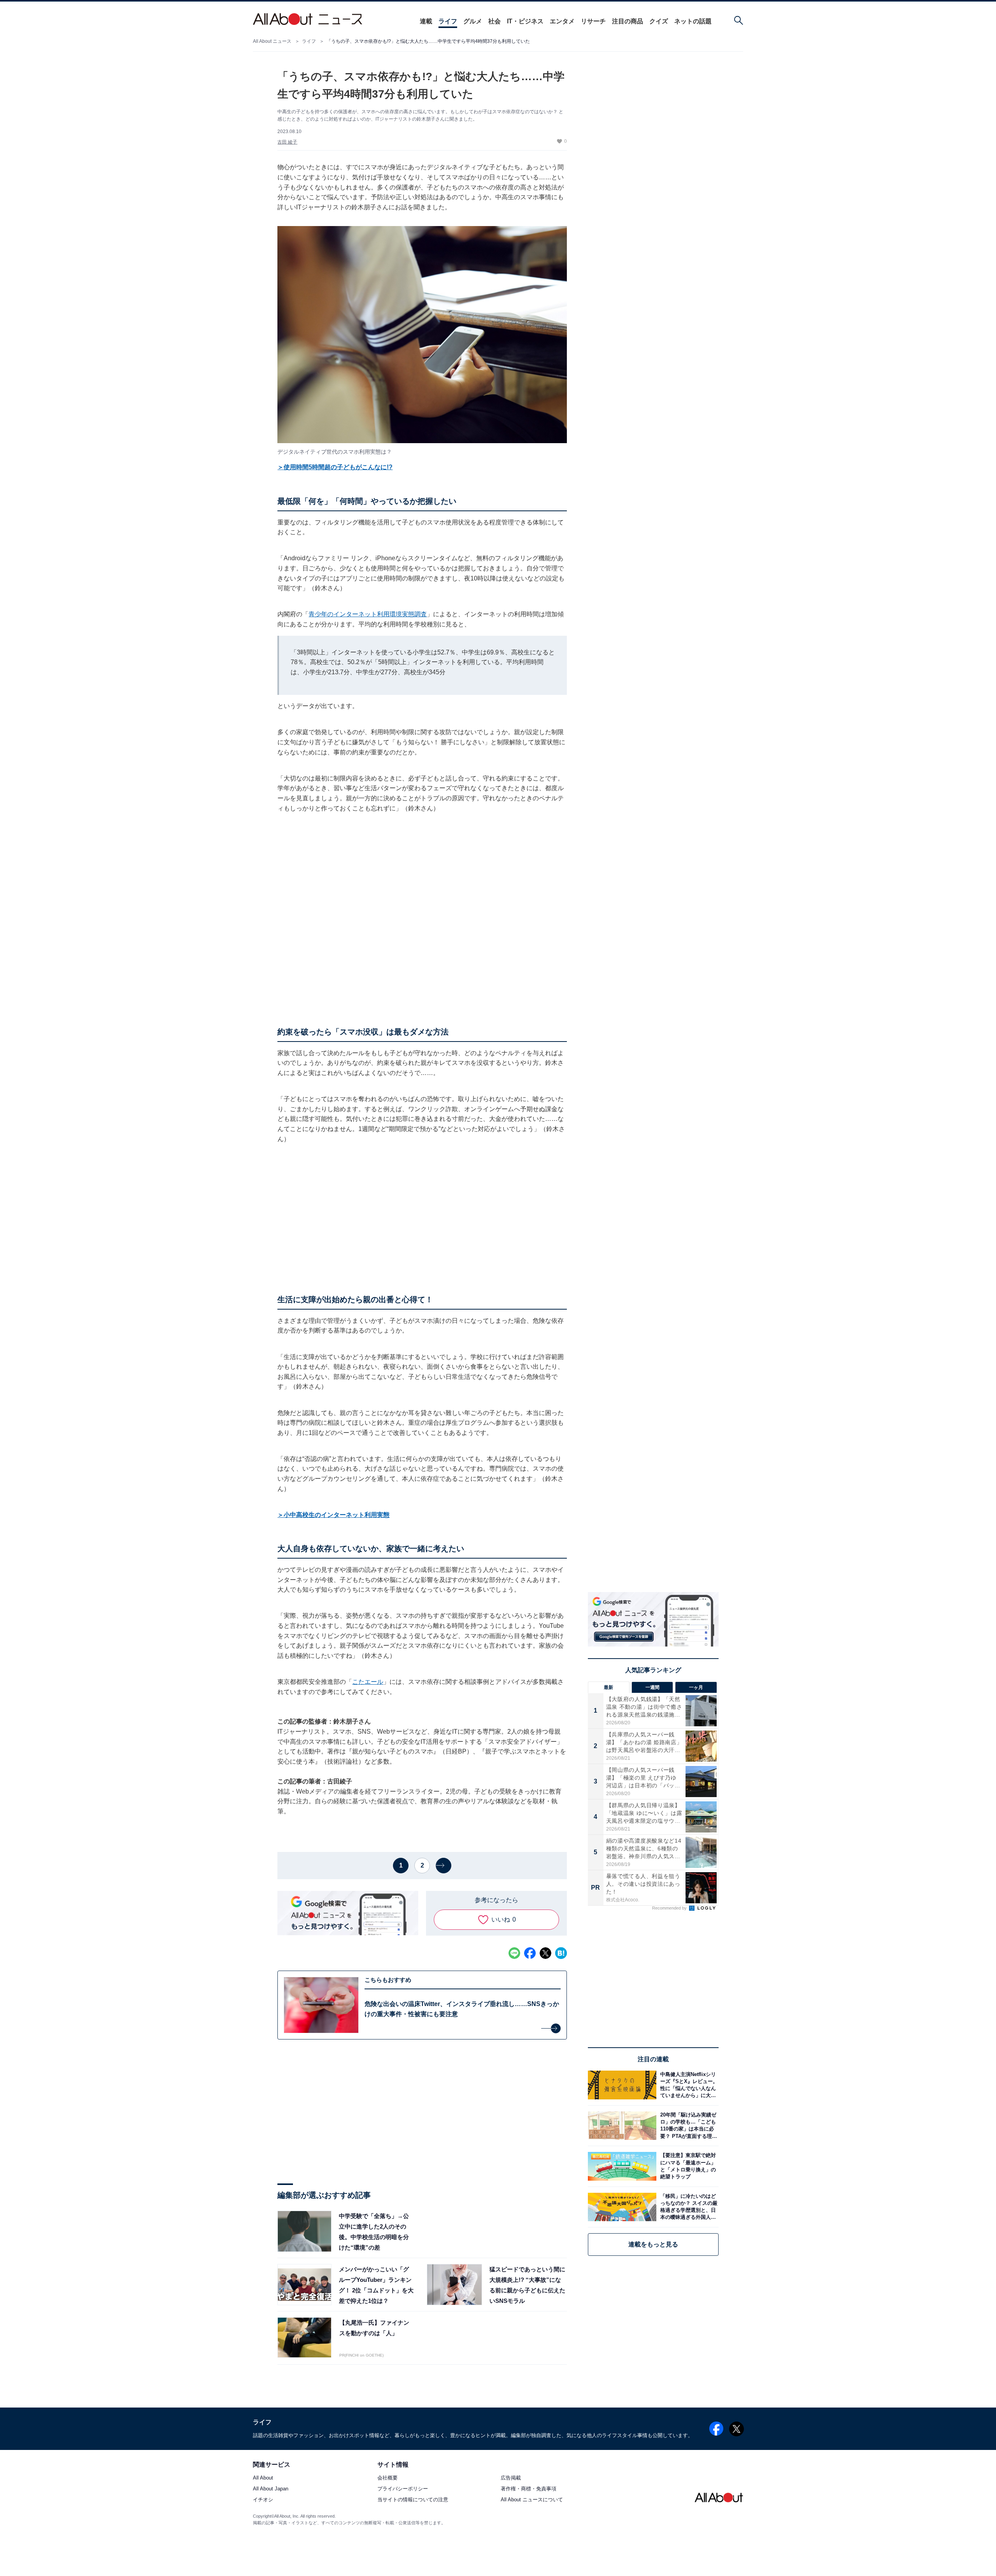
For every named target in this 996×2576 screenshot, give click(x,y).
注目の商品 (628, 21)
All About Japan (271, 2489)
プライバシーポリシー (403, 2489)
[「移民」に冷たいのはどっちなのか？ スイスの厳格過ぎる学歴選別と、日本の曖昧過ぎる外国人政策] (687, 2207)
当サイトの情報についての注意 (413, 2500)
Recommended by (670, 1908)
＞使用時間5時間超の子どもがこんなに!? (335, 467)
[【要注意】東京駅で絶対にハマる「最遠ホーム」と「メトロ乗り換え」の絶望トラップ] (687, 2166)
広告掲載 (511, 2478)
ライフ (448, 21)
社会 (494, 21)
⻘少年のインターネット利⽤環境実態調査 (368, 614)
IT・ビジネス (525, 21)
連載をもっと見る (653, 2244)
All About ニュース (272, 41)
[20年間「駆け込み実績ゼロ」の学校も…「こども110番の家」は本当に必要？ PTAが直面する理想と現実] (687, 2126)
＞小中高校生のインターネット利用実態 (333, 1515)
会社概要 (388, 2478)
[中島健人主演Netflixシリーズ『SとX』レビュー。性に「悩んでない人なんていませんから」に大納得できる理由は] (687, 2085)
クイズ (659, 21)
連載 (426, 21)
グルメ (473, 21)
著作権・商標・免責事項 (529, 2489)
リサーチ (593, 21)
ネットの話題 (693, 21)
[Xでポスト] (545, 1953)
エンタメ (562, 21)
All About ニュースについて (532, 2500)
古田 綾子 (287, 142)
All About (263, 2478)
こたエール (368, 1682)
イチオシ (263, 2500)
